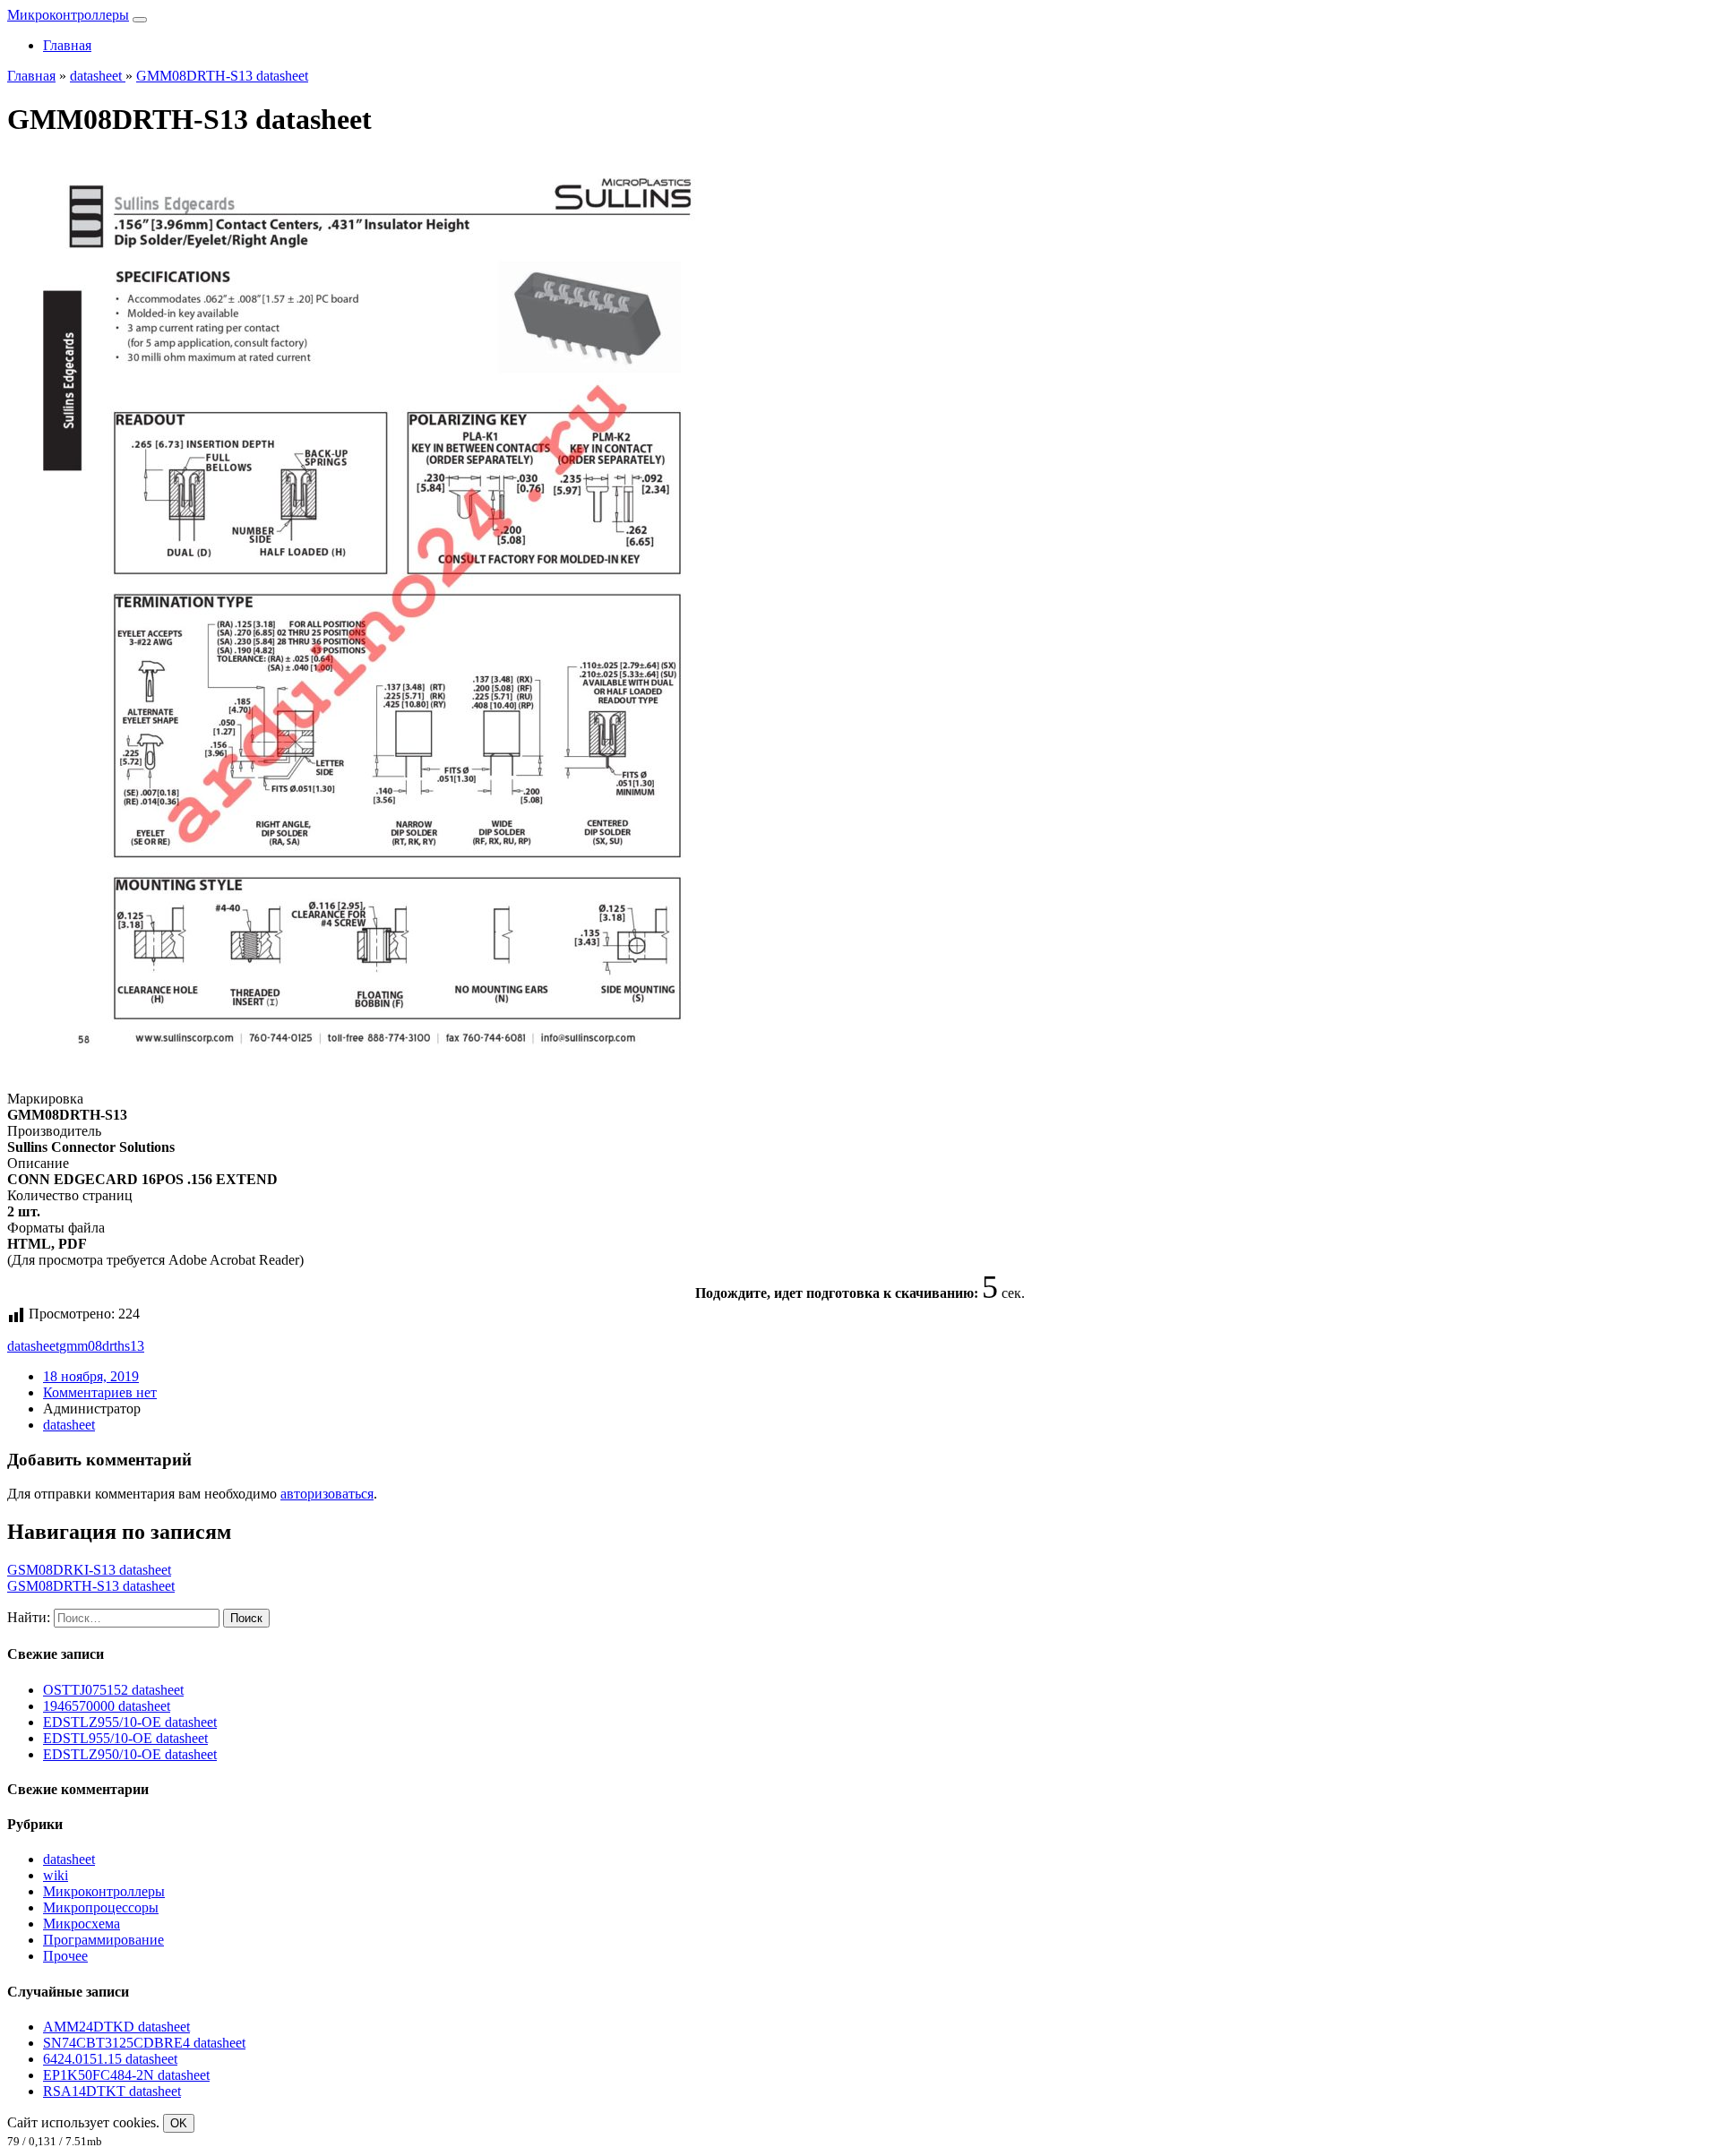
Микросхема (82, 1924)
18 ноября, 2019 (91, 1376)
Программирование (103, 1940)
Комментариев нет (100, 1392)
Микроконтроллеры (68, 15)
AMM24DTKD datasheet (116, 2027)
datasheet (33, 1346)
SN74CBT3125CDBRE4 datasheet (144, 2043)
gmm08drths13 (102, 1346)
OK (179, 2123)
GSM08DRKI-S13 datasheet (89, 1570)
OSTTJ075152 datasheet (113, 1690)
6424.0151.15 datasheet (110, 2059)
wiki (56, 1875)
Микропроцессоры (101, 1907)
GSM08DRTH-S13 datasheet (91, 1586)
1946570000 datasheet (107, 1706)
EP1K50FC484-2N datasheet (126, 2075)
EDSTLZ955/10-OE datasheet (130, 1722)
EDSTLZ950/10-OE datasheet (130, 1754)
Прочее (65, 1956)
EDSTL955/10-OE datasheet (125, 1738)
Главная (67, 45)
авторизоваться (327, 1494)
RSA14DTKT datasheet (112, 2091)
